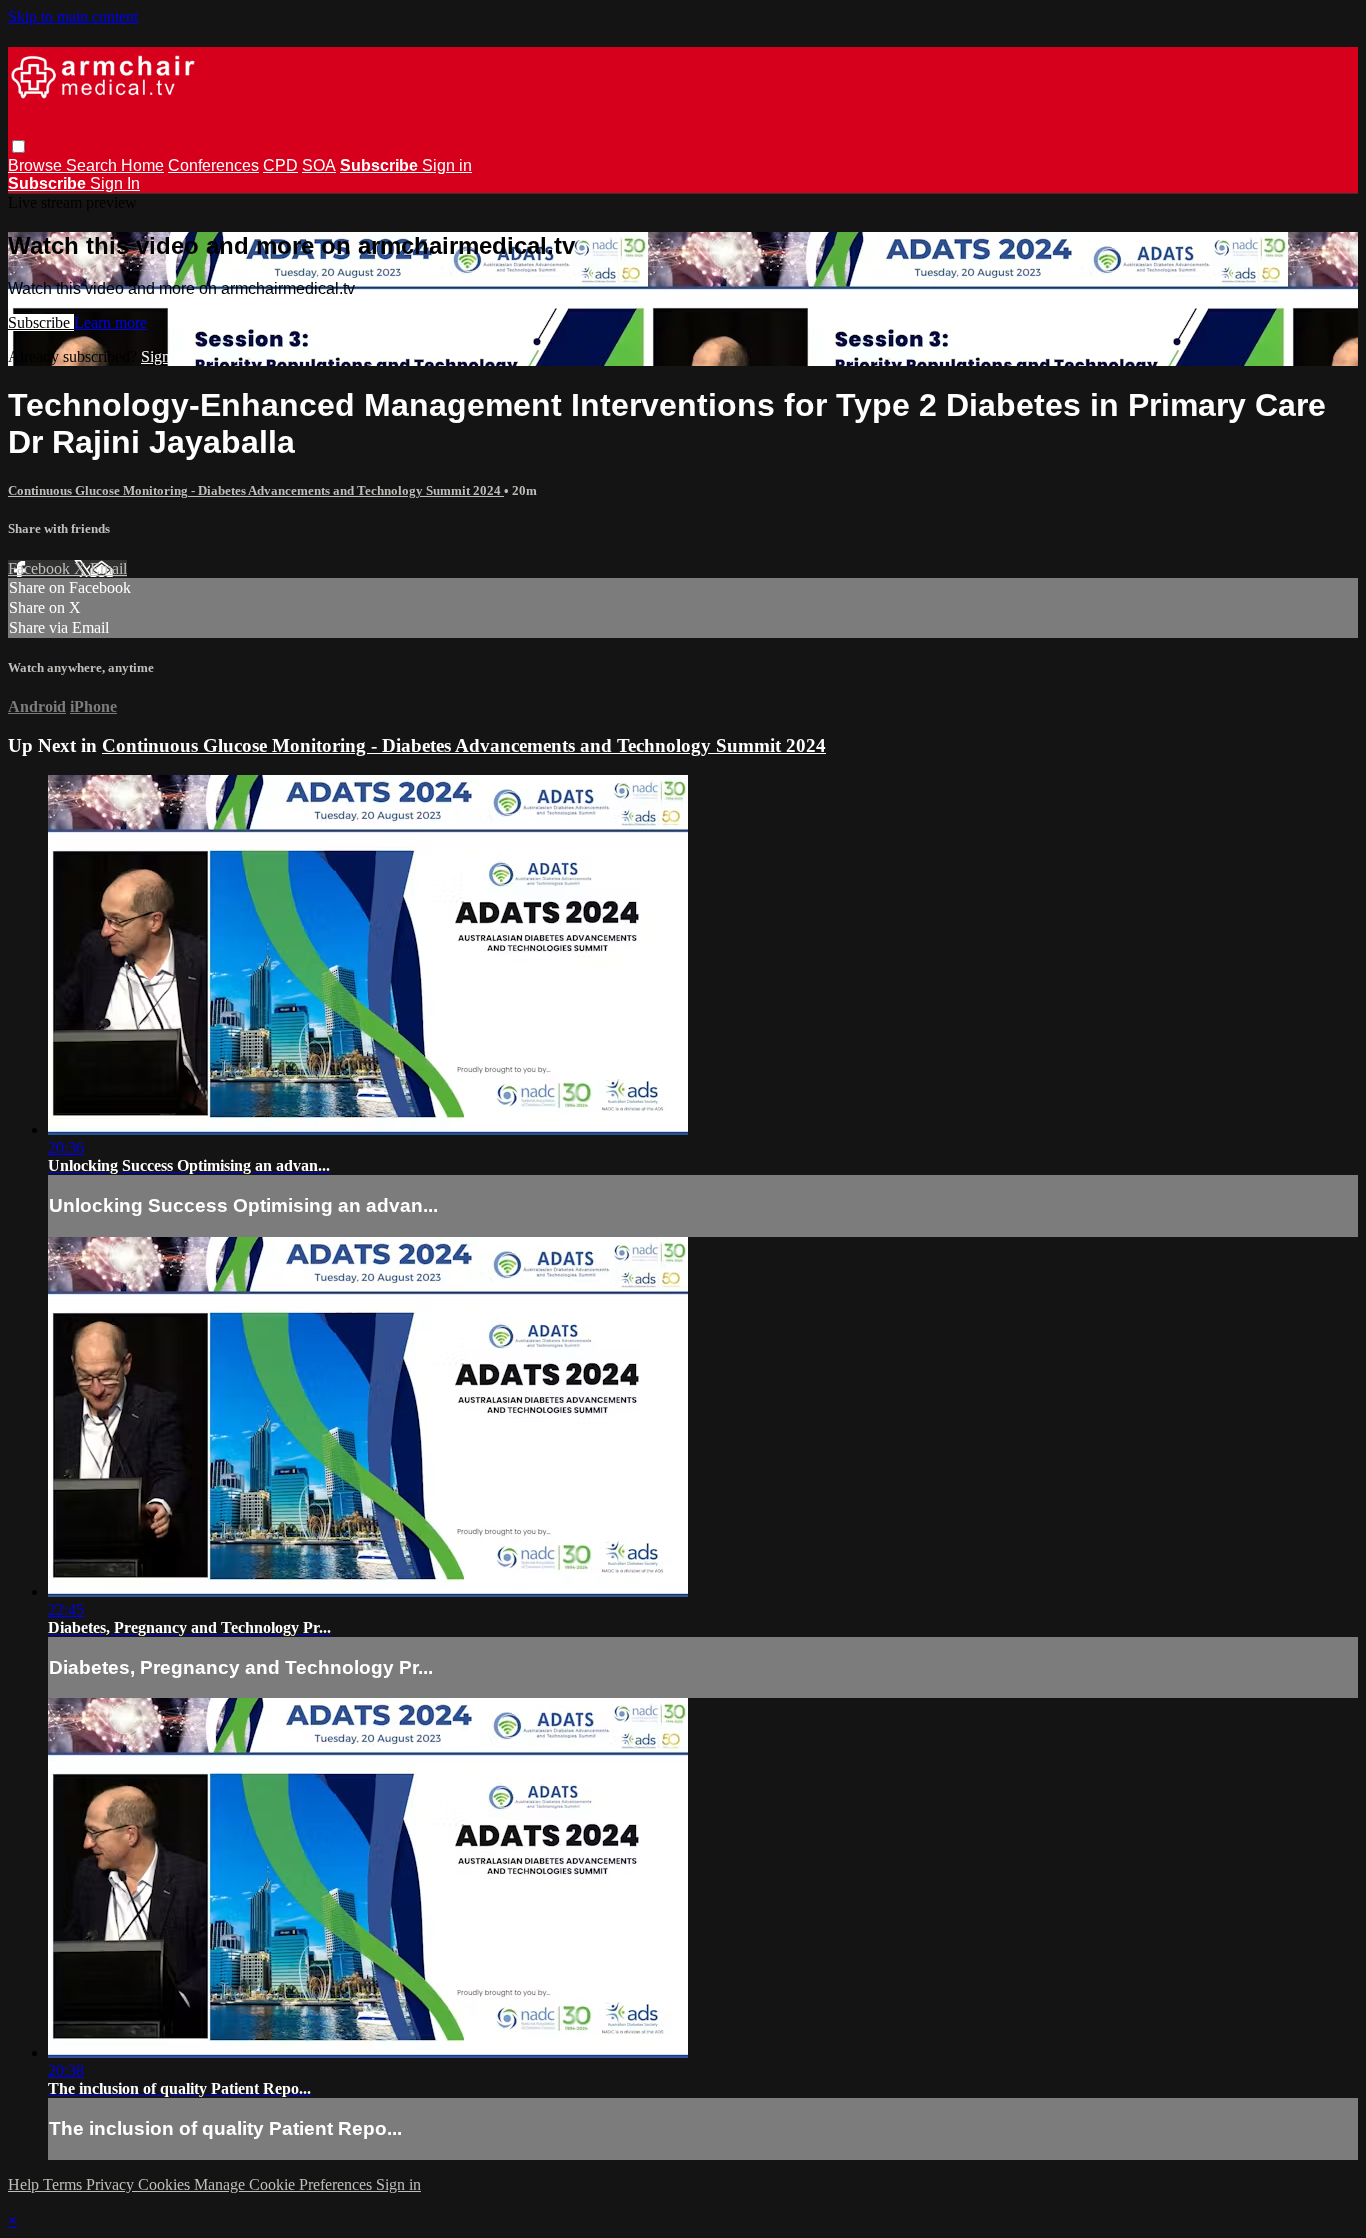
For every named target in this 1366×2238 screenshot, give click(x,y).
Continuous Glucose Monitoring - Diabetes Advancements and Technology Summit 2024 (256, 490)
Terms (64, 2184)
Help (25, 2184)
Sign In (115, 183)
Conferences (213, 165)
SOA (319, 165)
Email (108, 568)
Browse (37, 165)
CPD (280, 165)
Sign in (447, 165)
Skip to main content (73, 16)
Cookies (166, 2184)
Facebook (41, 568)
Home (142, 165)
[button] (18, 146)
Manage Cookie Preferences (285, 2184)
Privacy (112, 2184)
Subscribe (41, 322)
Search (93, 165)
